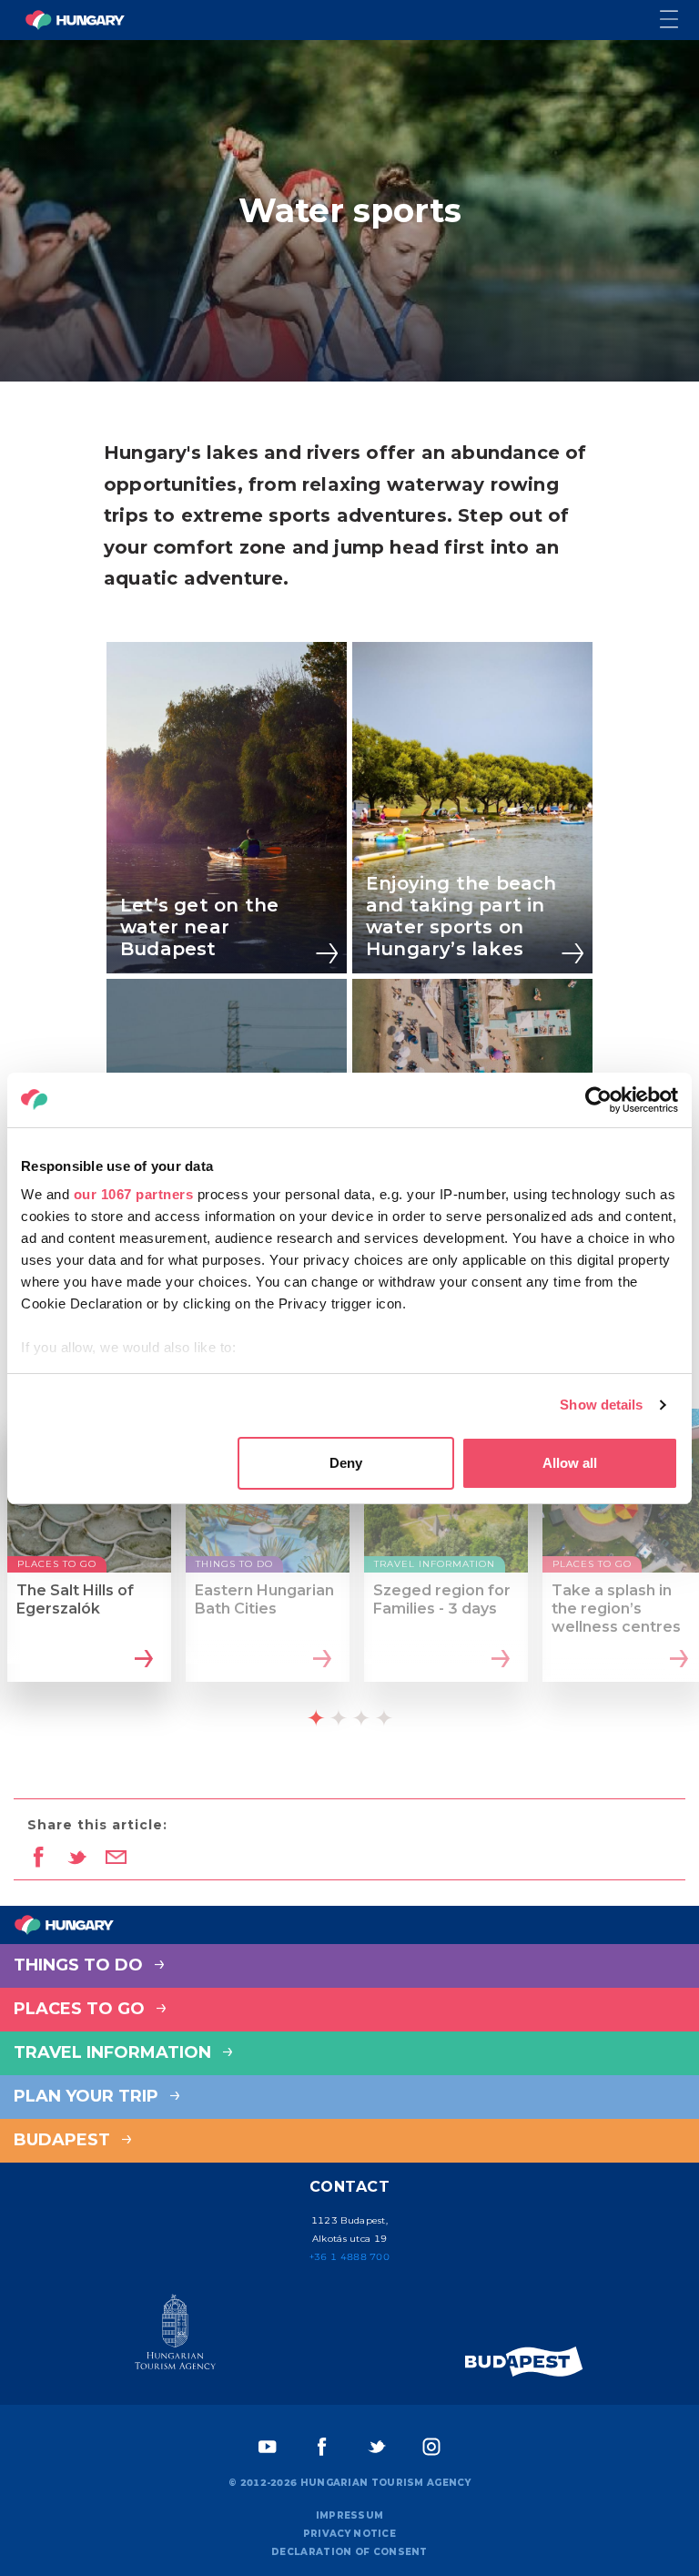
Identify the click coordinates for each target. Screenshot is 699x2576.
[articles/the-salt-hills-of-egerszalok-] (142, 1661)
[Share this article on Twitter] (77, 1858)
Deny (346, 1463)
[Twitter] (377, 2447)
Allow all (570, 1463)
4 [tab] (384, 1718)
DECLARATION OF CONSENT (349, 2552)
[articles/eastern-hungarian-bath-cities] (320, 1661)
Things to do (81, 1965)
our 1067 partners (134, 1194)
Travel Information (115, 2052)
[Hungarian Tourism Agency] (175, 2336)
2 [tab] (339, 1718)
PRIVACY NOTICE (349, 2534)
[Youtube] (268, 2447)
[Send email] (116, 1858)
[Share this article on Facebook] (38, 1858)
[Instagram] (431, 2447)
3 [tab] (361, 1718)
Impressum (350, 2515)
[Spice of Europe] (524, 2362)
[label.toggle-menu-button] (679, 20)
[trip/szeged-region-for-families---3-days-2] (498, 1661)
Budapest (64, 2140)
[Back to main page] (75, 20)
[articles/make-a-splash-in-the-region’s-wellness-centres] (677, 1661)
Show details (601, 1405)
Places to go (81, 2009)
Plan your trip (88, 2096)
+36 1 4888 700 (349, 2257)
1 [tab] (316, 1718)
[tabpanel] (89, 1561)
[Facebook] (322, 2447)
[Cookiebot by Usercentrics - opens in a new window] (598, 1100)
